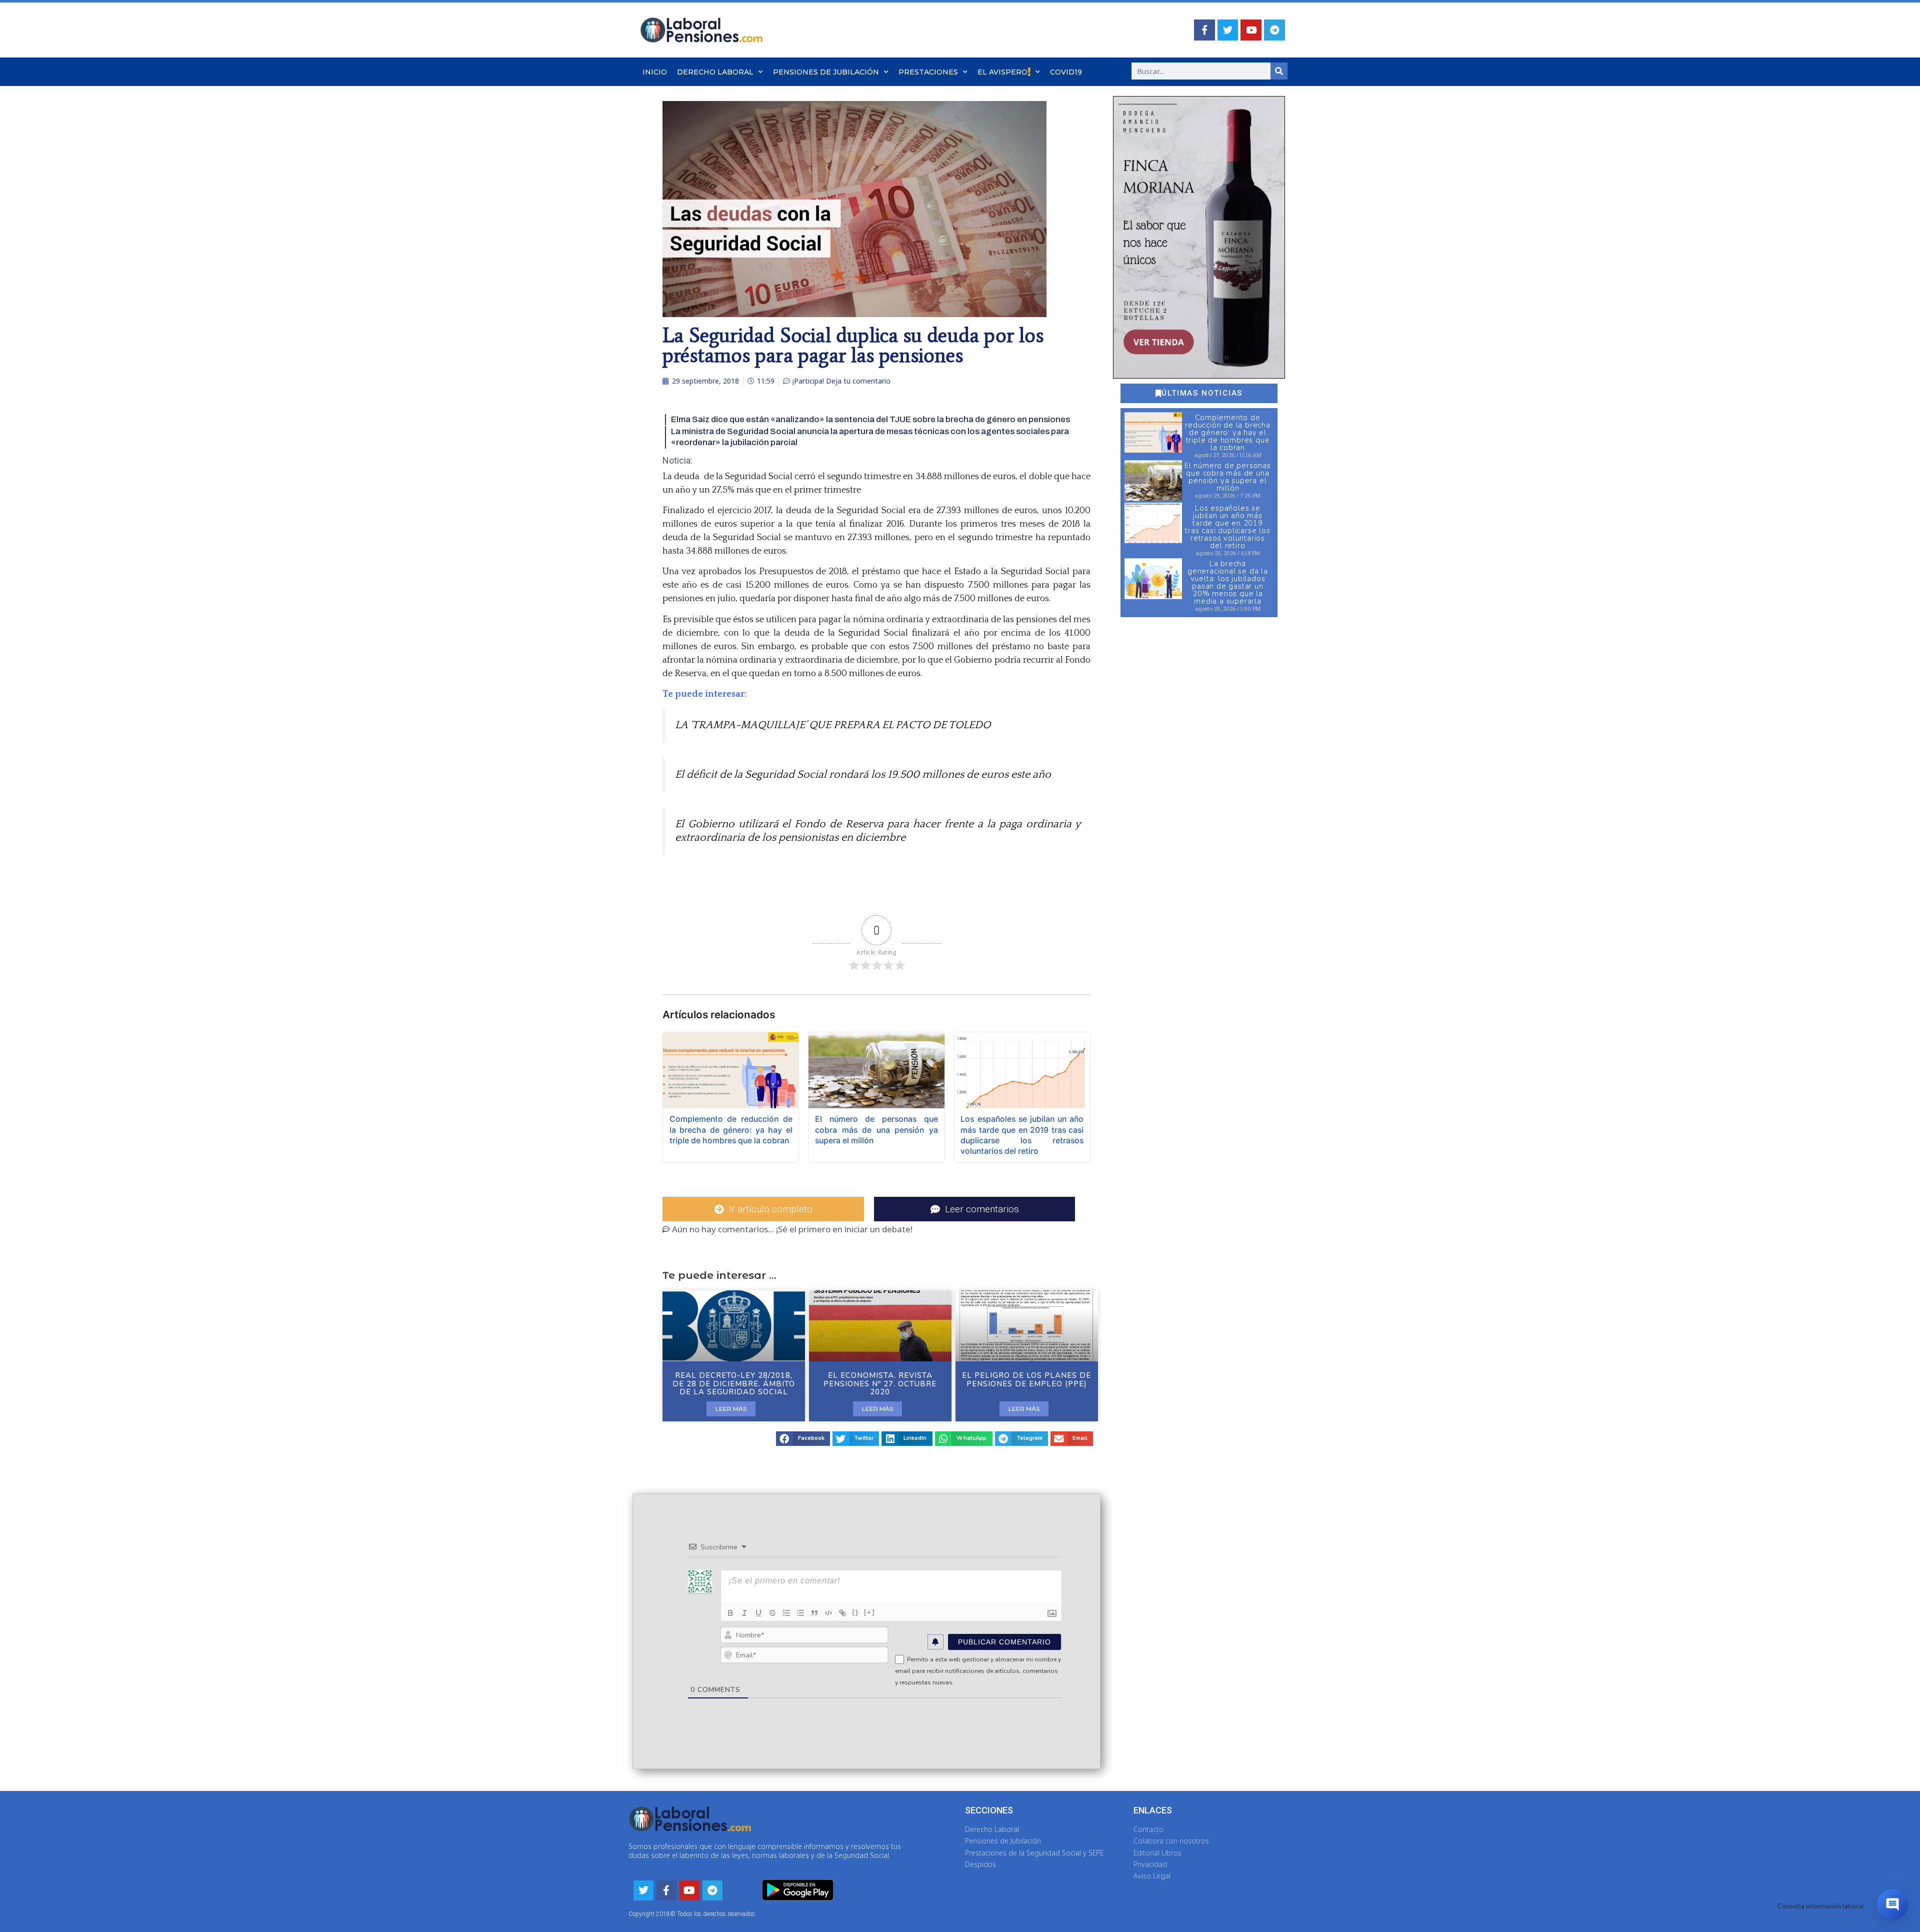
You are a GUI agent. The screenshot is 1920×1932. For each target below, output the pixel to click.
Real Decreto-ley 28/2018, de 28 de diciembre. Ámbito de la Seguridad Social (734, 1384)
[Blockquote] (814, 1613)
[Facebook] (1204, 30)
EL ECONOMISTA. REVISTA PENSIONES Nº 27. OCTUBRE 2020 (880, 1384)
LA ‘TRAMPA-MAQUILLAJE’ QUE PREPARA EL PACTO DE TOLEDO (833, 725)
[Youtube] (1251, 30)
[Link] (842, 1613)
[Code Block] (828, 1613)
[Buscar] (1279, 71)
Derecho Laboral (715, 72)
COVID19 (1066, 72)
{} (855, 1612)
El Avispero (1002, 72)
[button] (803, 1439)
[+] (869, 1612)
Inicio (655, 72)
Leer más (731, 1409)
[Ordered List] (786, 1613)
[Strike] (772, 1613)
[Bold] (730, 1613)
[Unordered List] (800, 1613)
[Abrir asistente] (1892, 1904)
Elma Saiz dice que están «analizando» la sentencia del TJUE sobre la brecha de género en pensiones (870, 419)
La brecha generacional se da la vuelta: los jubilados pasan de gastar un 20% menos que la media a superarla (1228, 582)
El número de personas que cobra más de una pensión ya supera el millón (1228, 477)
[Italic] (744, 1613)
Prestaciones (928, 72)
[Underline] (758, 1613)
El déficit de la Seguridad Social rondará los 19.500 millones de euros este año (863, 775)
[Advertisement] (1198, 787)
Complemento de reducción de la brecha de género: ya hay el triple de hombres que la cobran (1228, 433)
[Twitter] (1228, 30)
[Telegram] (1274, 30)
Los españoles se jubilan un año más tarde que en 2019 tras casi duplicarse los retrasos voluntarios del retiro (1227, 527)
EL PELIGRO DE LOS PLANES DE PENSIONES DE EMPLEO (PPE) (1026, 1380)
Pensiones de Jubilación (826, 72)
